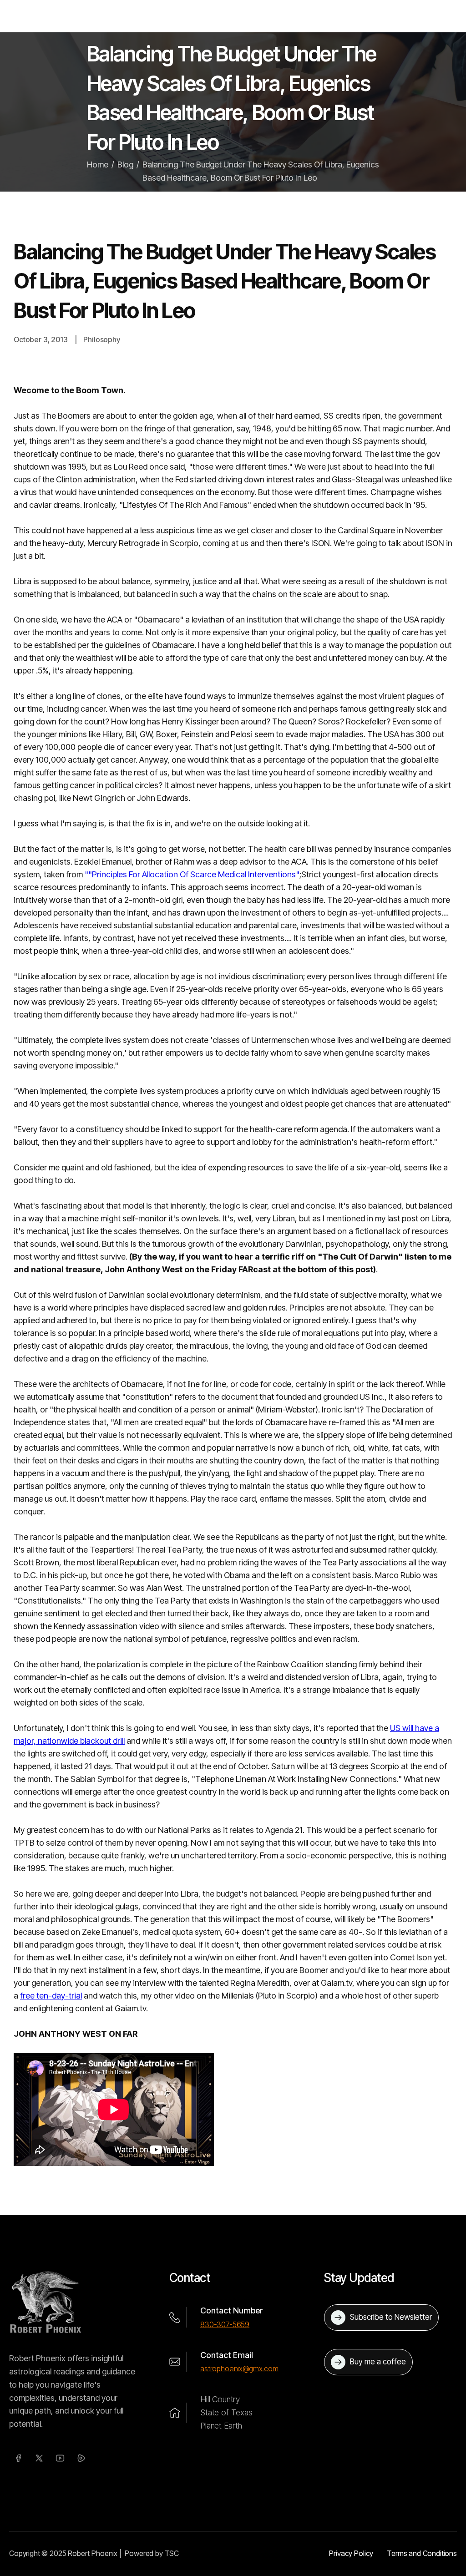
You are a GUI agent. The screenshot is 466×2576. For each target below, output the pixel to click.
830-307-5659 (225, 2324)
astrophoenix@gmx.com (239, 2369)
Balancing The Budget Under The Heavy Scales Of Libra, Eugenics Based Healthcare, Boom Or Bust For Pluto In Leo (261, 171)
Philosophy (101, 339)
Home (98, 164)
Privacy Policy (351, 2553)
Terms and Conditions (422, 2553)
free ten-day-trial (51, 1996)
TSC (172, 2553)
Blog (125, 164)
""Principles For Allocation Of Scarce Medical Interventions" (192, 874)
